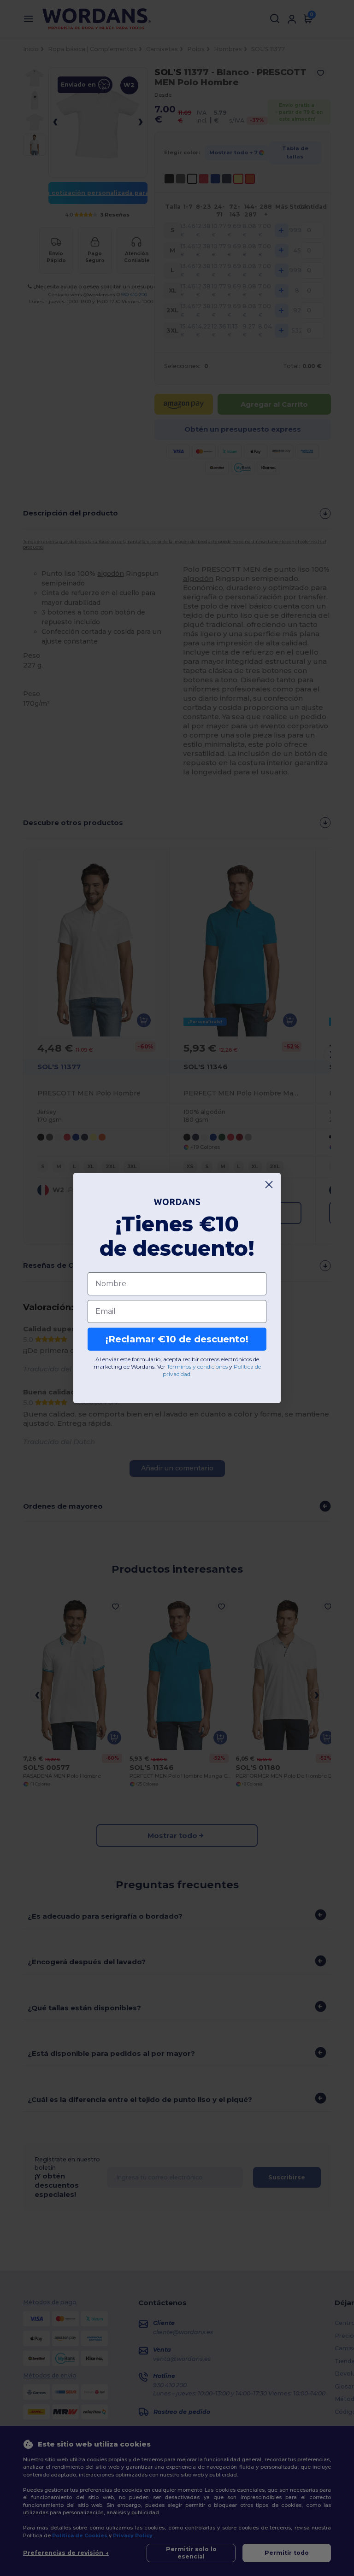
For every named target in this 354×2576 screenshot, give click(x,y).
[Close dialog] (269, 1185)
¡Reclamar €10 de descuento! (177, 1339)
